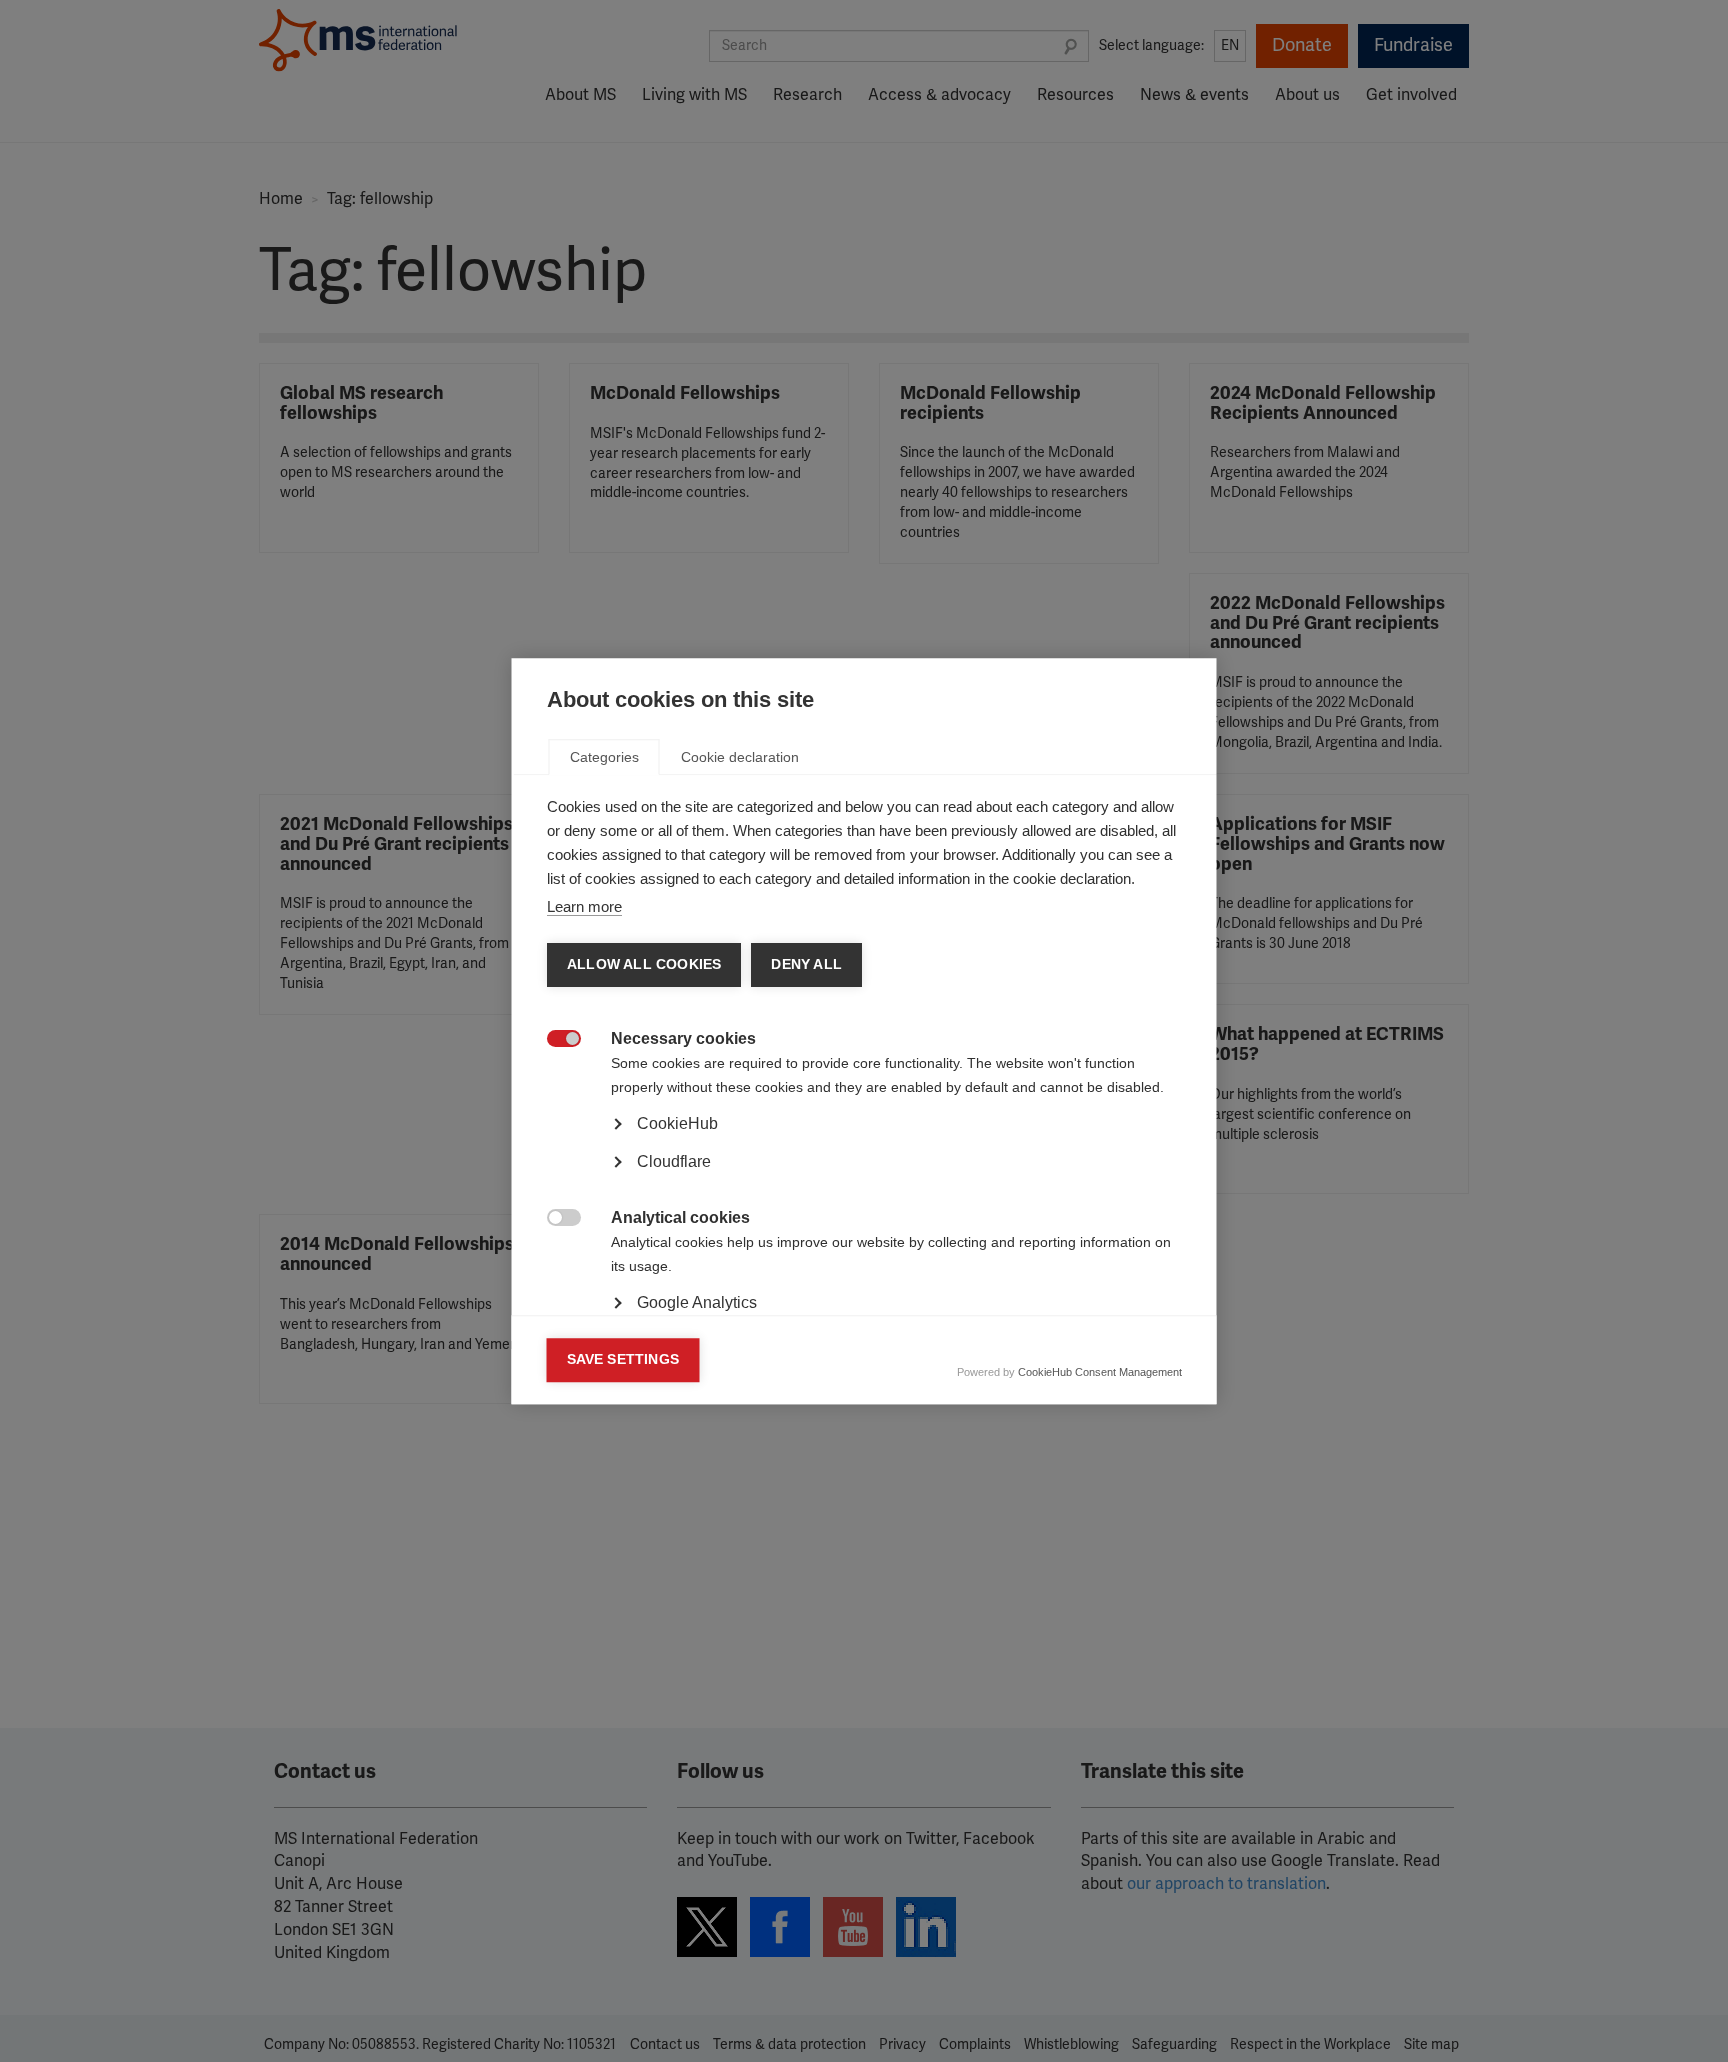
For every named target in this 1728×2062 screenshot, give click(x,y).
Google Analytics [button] (697, 1302)
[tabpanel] (864, 1179)
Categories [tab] (604, 757)
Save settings (623, 1359)
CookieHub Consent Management (1100, 1372)
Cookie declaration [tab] (740, 757)
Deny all (806, 964)
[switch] (553, 1040)
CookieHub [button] (677, 1123)
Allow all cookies (644, 964)
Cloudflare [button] (674, 1161)
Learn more (584, 906)
